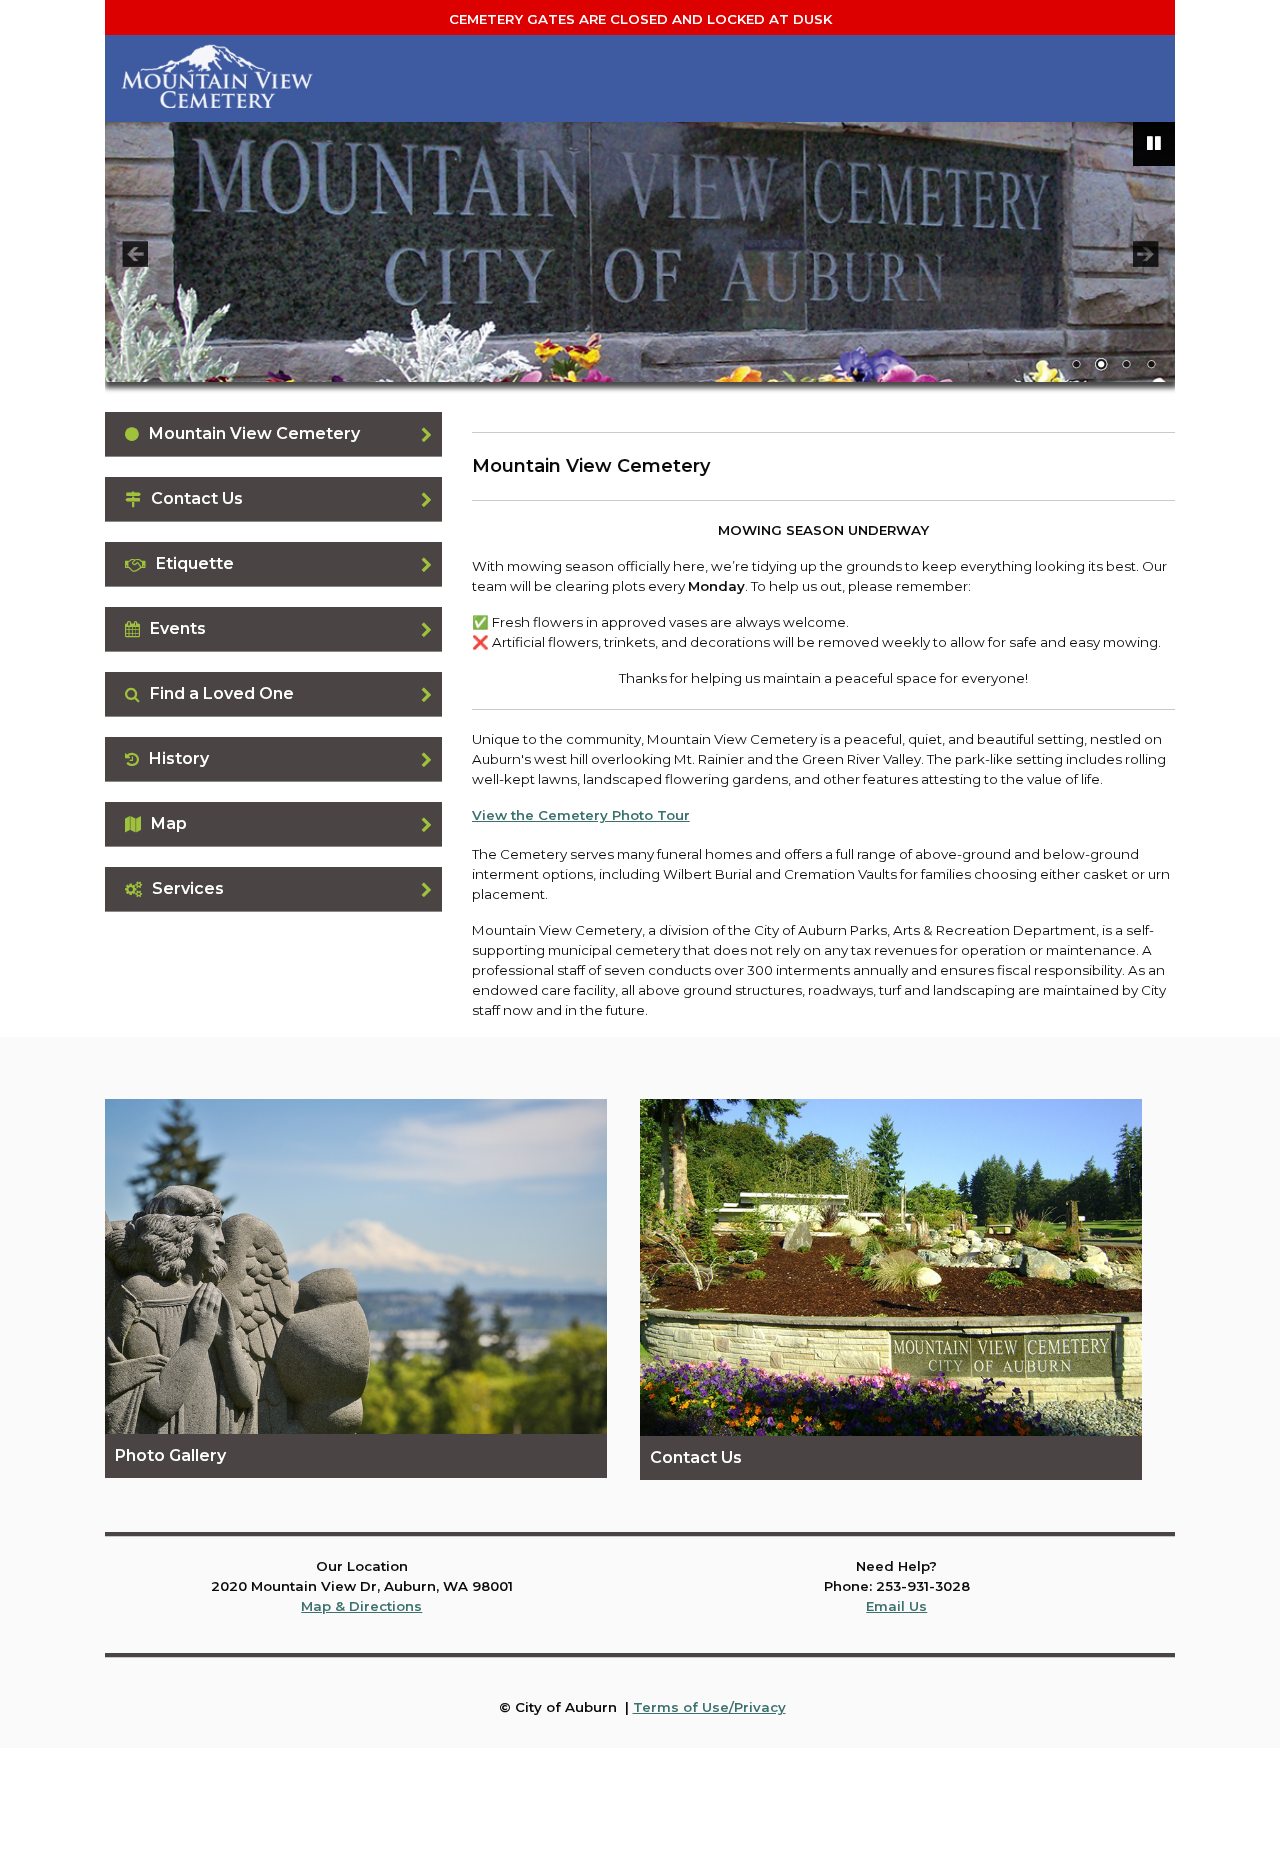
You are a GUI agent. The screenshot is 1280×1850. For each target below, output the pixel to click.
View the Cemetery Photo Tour (581, 815)
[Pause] (1154, 144)
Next (1145, 254)
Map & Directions (361, 1606)
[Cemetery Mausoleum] (640, 252)
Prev (135, 254)
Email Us (896, 1606)
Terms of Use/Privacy (709, 1707)
